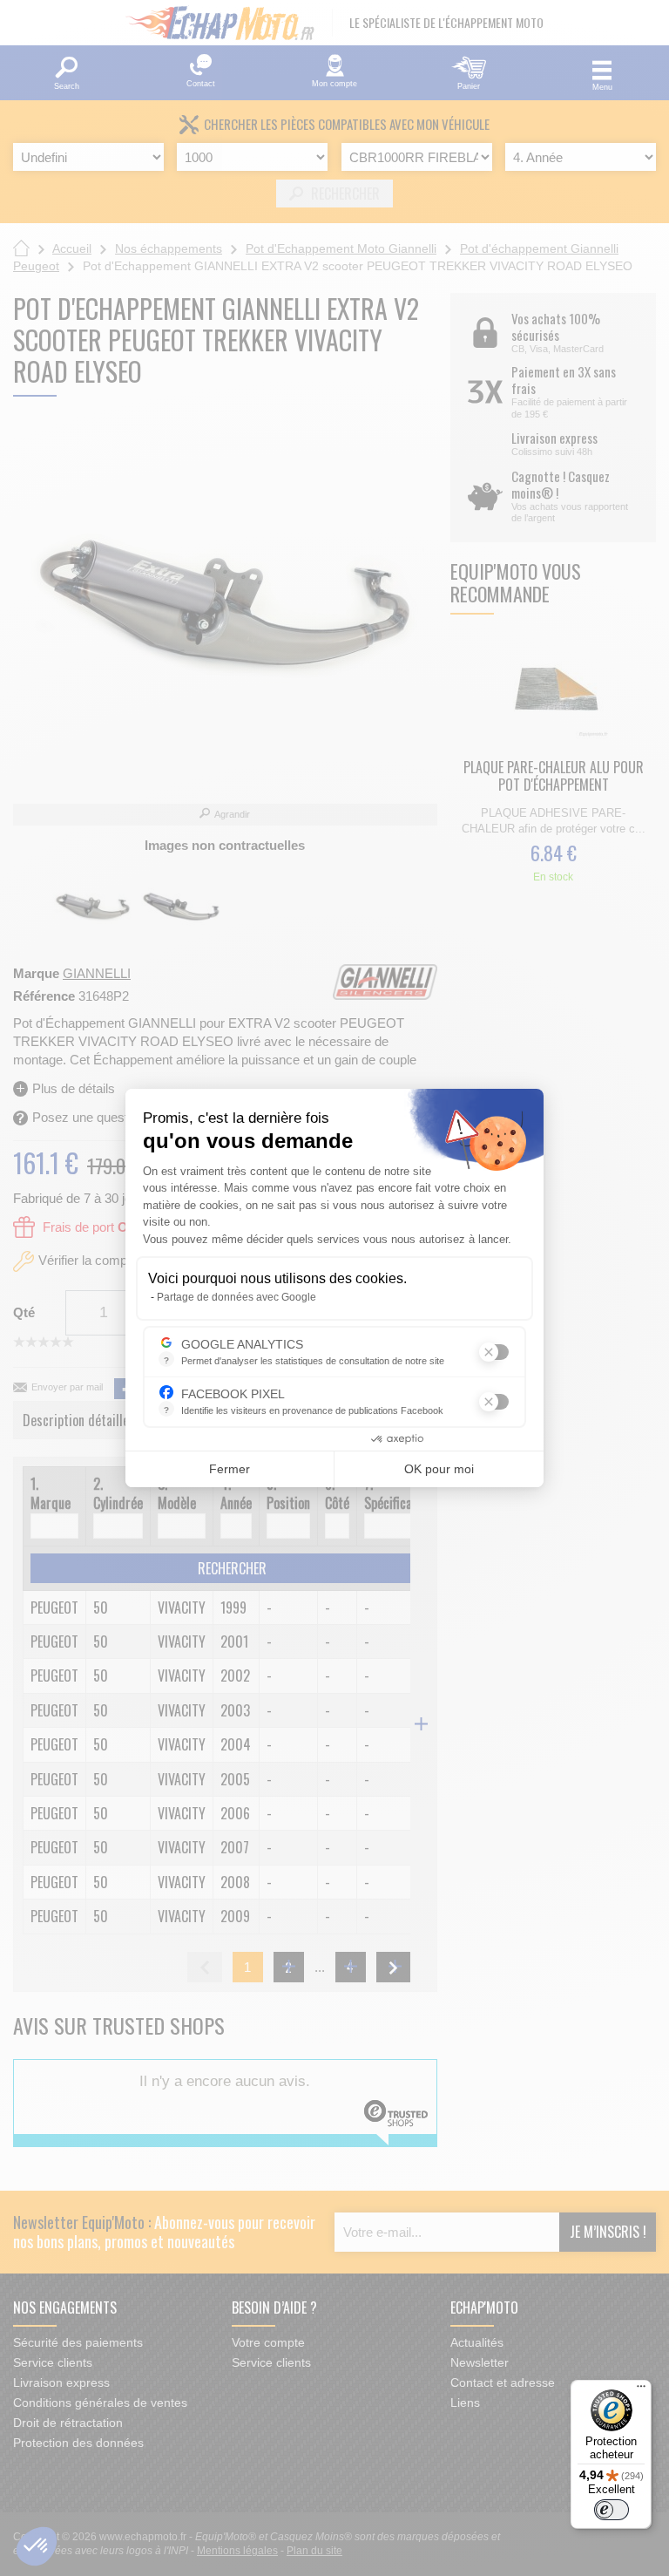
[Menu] (641, 2390)
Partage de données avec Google (237, 1297)
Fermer (230, 1469)
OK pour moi (439, 1469)
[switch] (612, 2510)
